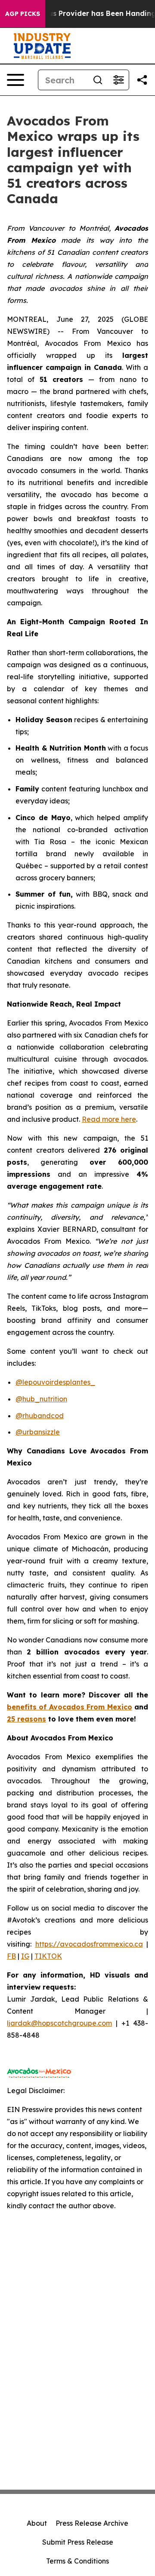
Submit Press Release (78, 2542)
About (37, 2523)
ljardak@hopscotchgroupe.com (59, 2023)
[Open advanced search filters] (118, 80)
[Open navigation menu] (15, 80)
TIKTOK (48, 1956)
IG (25, 1956)
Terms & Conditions (77, 2561)
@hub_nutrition (41, 1399)
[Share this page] (142, 80)
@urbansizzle (38, 1432)
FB (11, 1956)
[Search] (98, 80)
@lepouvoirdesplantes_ (55, 1382)
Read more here (109, 1119)
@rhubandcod (40, 1416)
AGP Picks (23, 14)
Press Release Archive (92, 2523)
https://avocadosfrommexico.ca (89, 1944)
